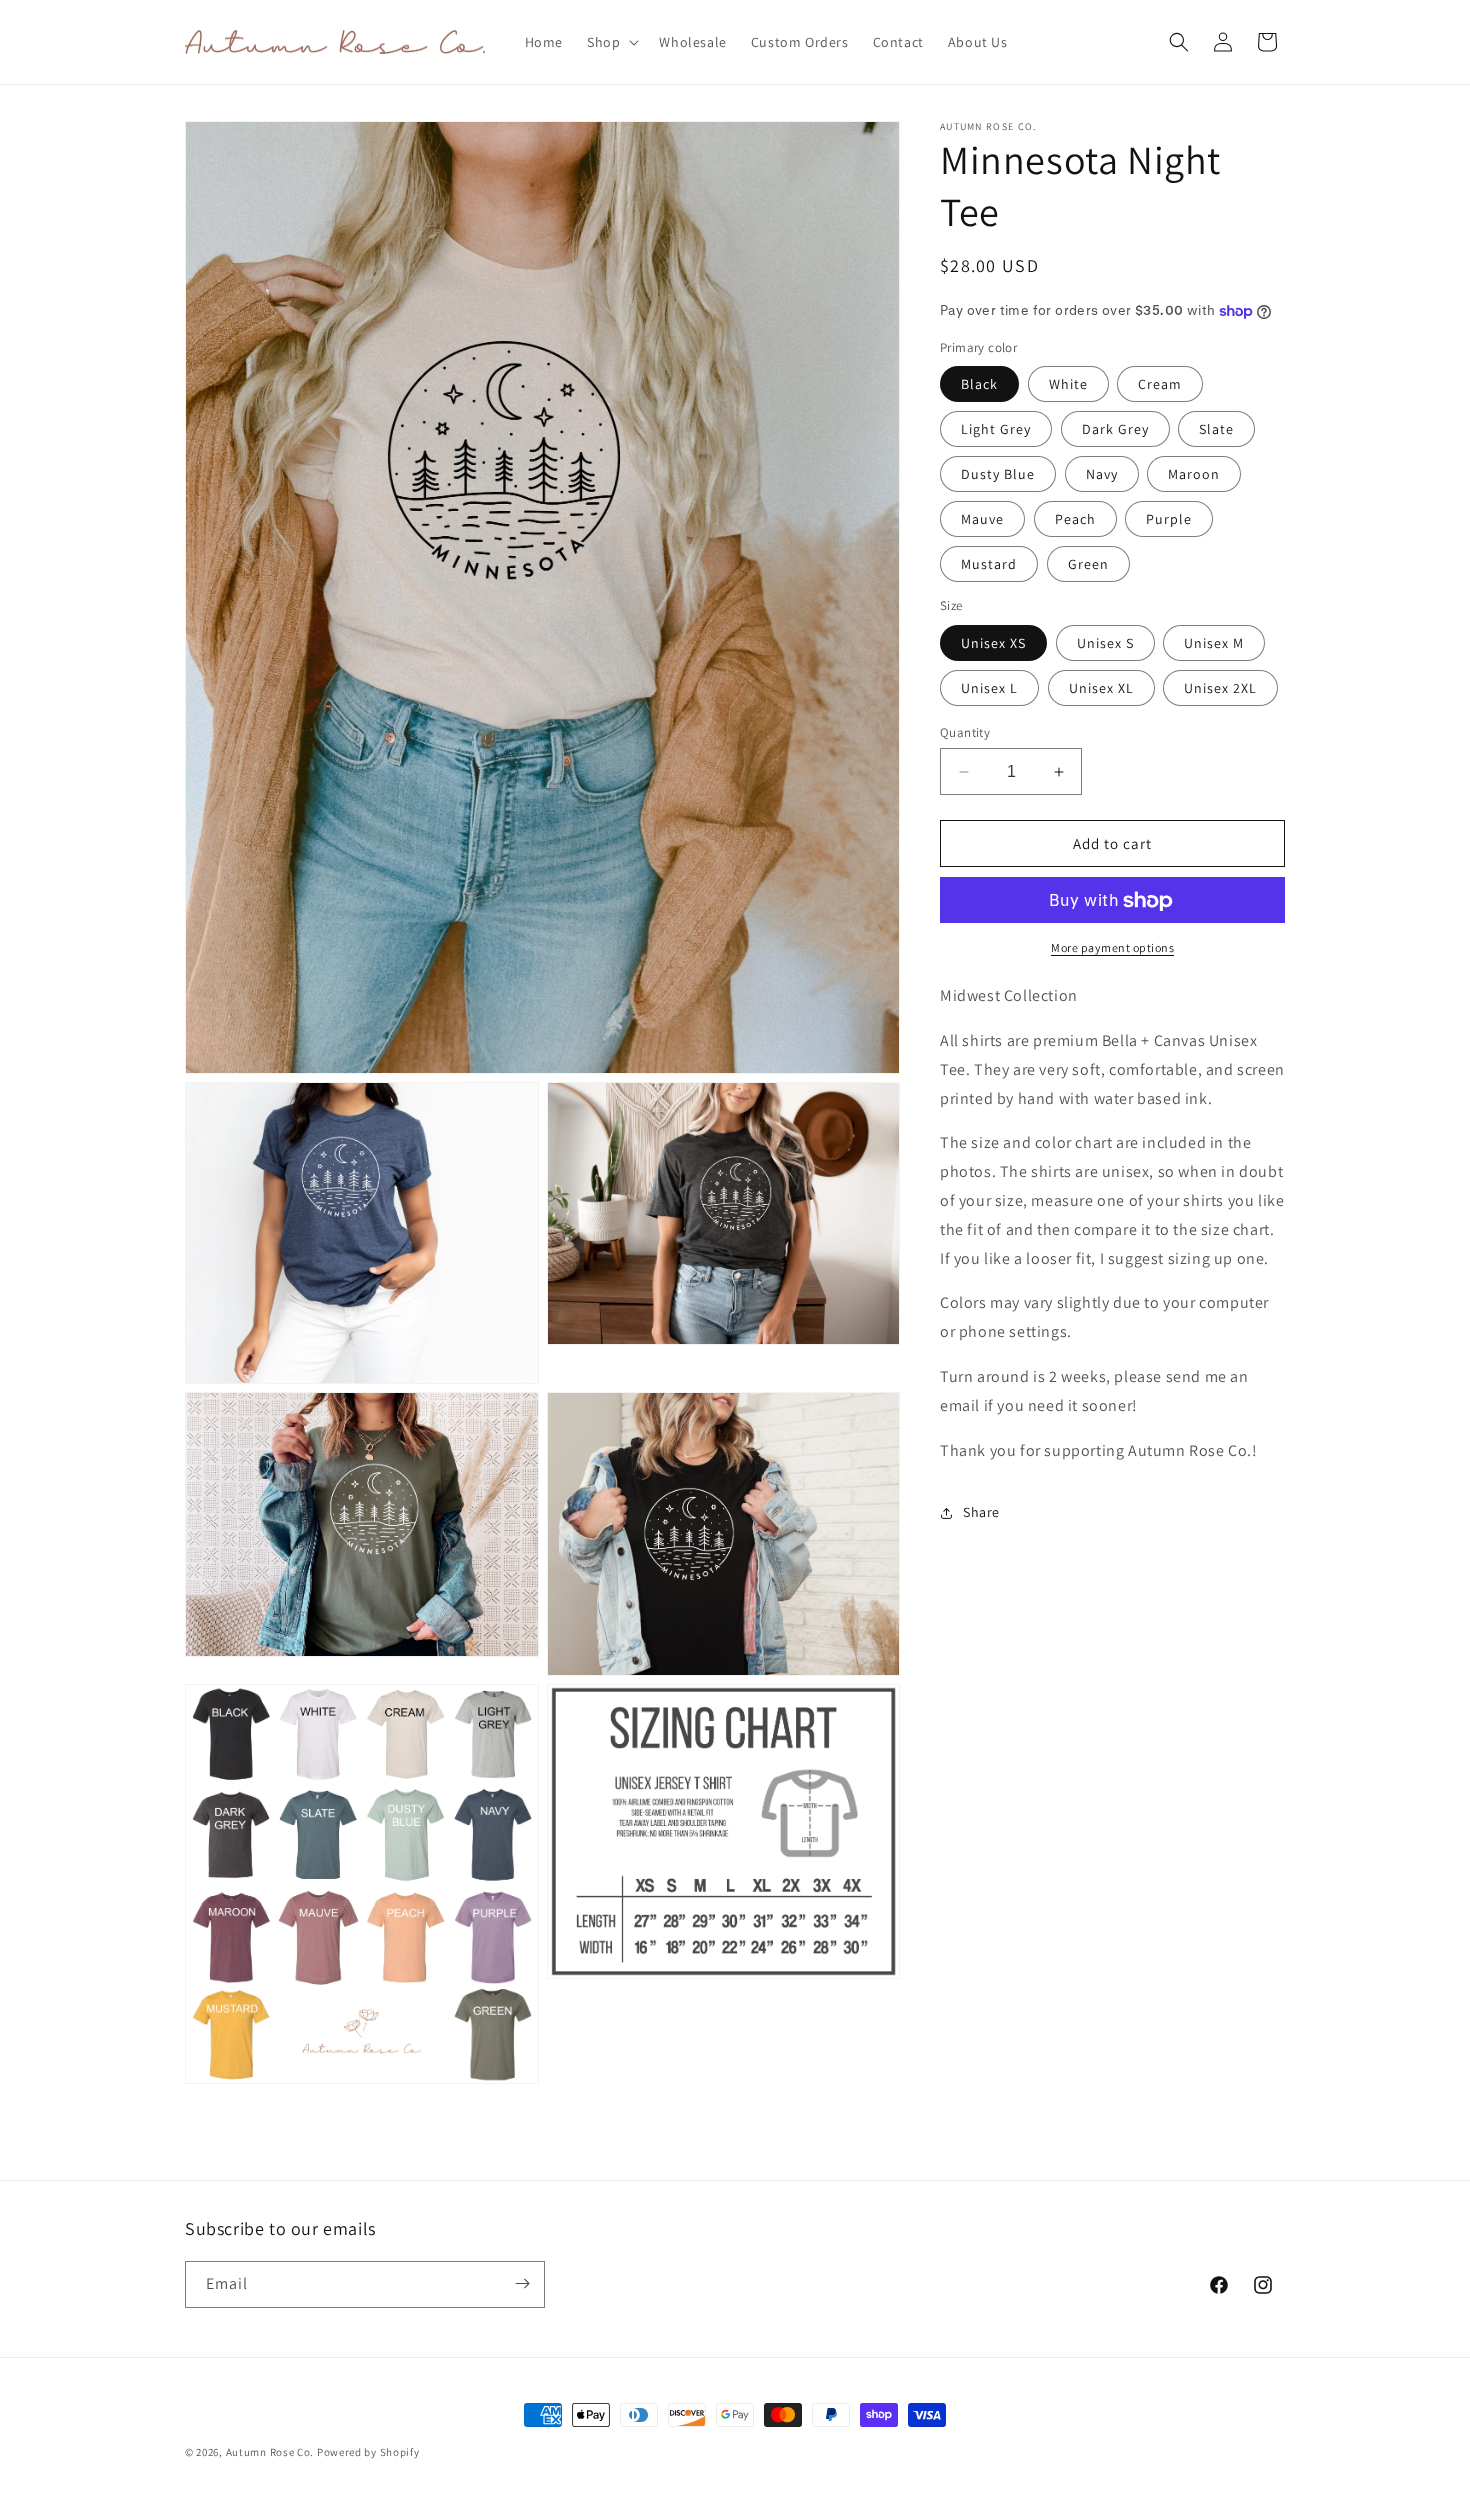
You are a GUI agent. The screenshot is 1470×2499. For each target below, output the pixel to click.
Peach (1075, 520)
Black (979, 385)
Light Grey (996, 430)
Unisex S (1105, 643)
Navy (1102, 475)
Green (1088, 565)
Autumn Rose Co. (271, 2452)
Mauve (982, 520)
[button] (611, 42)
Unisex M (1214, 643)
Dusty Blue (998, 475)
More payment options (1112, 948)
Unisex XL (1101, 688)
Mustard (989, 565)
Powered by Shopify (368, 2452)
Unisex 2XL (1220, 688)
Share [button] (981, 1512)
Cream (1160, 385)
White (1068, 385)
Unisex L (989, 688)
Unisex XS (993, 643)
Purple (1169, 520)
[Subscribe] (522, 2283)
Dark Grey (1115, 430)
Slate (1216, 430)
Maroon (1194, 475)
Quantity (965, 732)
